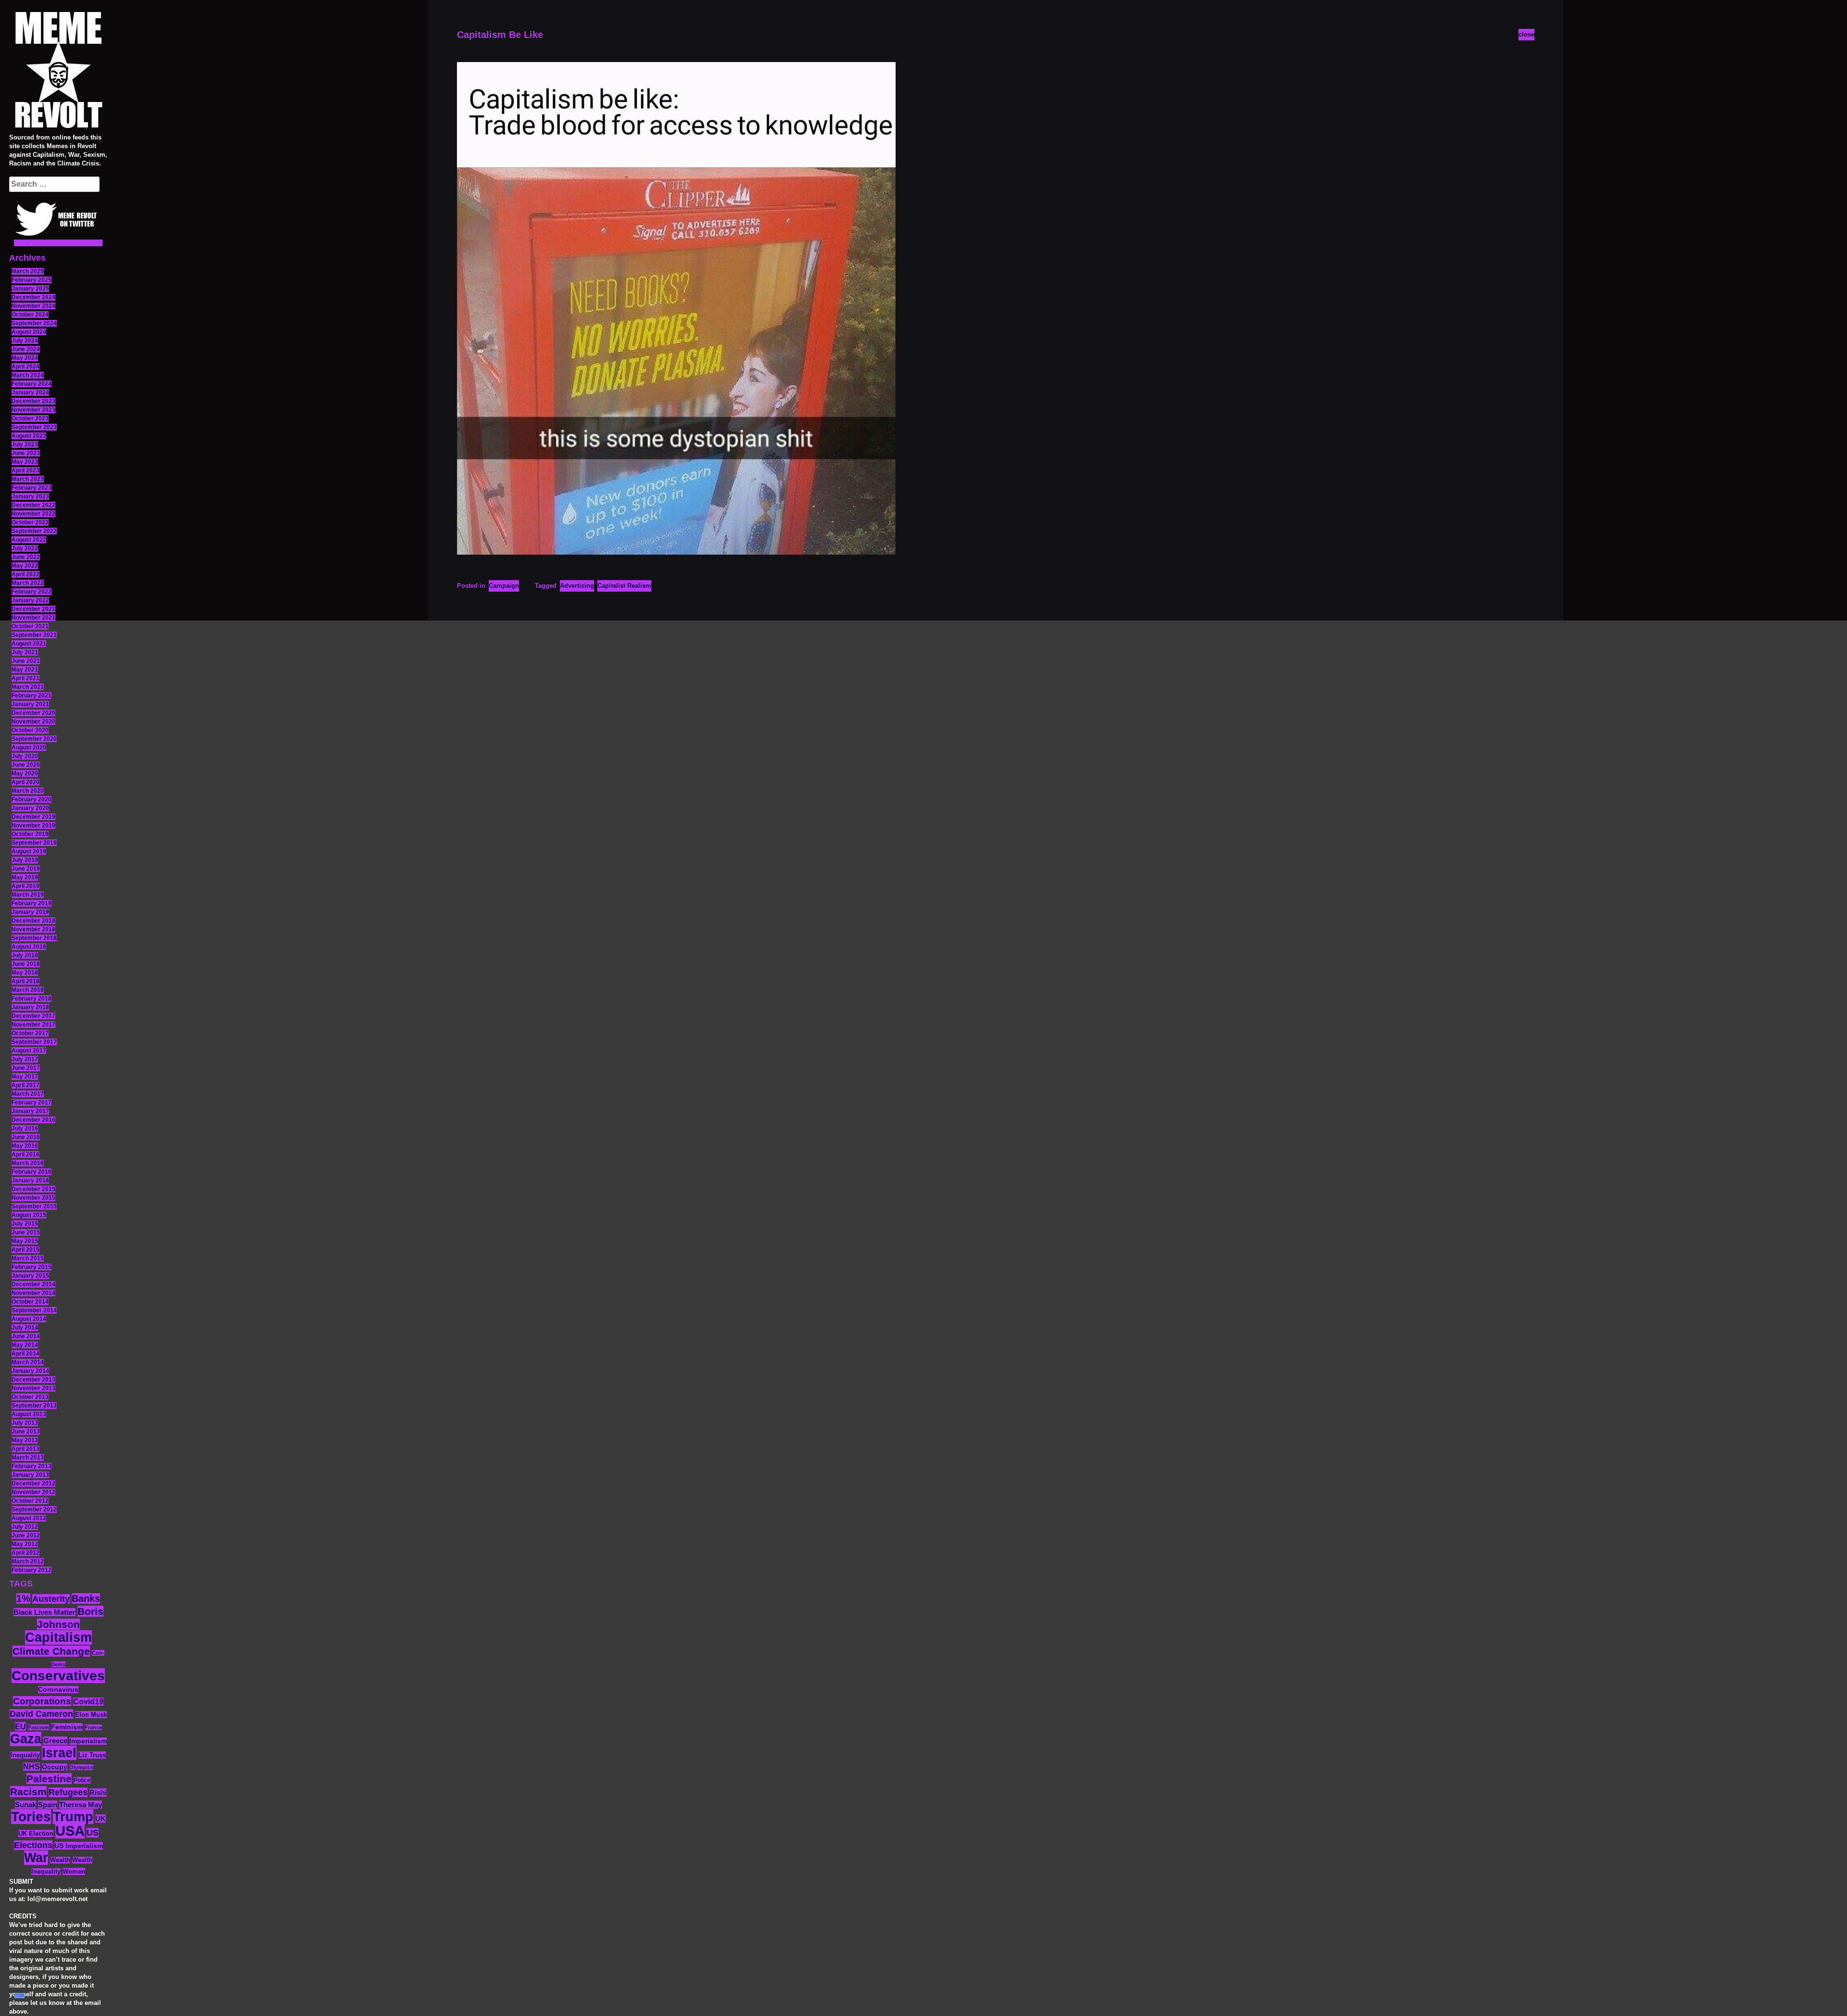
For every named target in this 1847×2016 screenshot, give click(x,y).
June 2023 (26, 453)
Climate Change (51, 1651)
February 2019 (32, 903)
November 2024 (33, 306)
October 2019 (30, 834)
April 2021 (25, 678)
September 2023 (34, 427)
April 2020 (25, 782)
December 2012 (33, 1483)
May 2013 (25, 1440)
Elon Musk (91, 1715)
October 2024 (30, 315)
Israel (59, 1753)
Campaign (504, 586)
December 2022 (33, 505)
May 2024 (25, 358)
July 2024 (25, 341)
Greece (55, 1741)
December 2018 (33, 921)
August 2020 (29, 748)
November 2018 (33, 929)
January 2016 (30, 1180)
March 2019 (28, 895)
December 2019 (33, 817)
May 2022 (25, 566)
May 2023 (25, 462)
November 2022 (33, 514)
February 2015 (32, 1267)
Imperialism (88, 1741)
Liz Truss (92, 1755)
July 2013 (25, 1423)
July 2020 (25, 756)
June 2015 (26, 1232)
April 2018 (25, 981)
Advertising (577, 586)
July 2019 (25, 860)
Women (74, 1871)
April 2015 (25, 1250)
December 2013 (33, 1380)
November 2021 (33, 618)
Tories (31, 1817)
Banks (86, 1598)
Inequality (25, 1755)
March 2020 (28, 791)
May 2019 (25, 877)
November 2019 (33, 825)
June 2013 (26, 1432)
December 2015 (33, 1189)
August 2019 (29, 851)
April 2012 (25, 1553)
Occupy (55, 1767)
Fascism (38, 1727)
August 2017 (29, 1051)
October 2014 (30, 1302)
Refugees (68, 1792)
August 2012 (29, 1518)
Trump (73, 1817)
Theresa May (81, 1805)
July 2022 (25, 548)
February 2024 (32, 384)
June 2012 (26, 1535)
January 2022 (30, 600)
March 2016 (28, 1163)
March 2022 (28, 583)
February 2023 (32, 488)
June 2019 (26, 869)
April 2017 (25, 1085)
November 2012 (33, 1492)
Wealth (60, 1860)
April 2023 (25, 470)
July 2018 (25, 955)
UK (101, 1819)
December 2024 (33, 297)
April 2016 (25, 1154)
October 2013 (30, 1397)
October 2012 (30, 1501)
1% (23, 1598)
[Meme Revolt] (58, 71)
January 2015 (30, 1276)
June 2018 (26, 964)
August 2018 (29, 947)
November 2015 (33, 1198)
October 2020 (30, 730)
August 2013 (29, 1414)
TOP (19, 1996)
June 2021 (26, 661)
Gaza (26, 1739)
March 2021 (28, 687)
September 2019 (34, 843)
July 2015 (25, 1224)
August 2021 (29, 644)
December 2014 (33, 1284)
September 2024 (34, 323)
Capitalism (58, 1637)
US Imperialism (79, 1846)
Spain (48, 1805)
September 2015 (34, 1206)
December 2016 (33, 1120)
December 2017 (33, 1016)
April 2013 (25, 1449)
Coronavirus (58, 1690)
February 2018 (32, 999)
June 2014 (26, 1336)
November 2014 (33, 1293)
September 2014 (34, 1310)
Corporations (42, 1701)
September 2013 (34, 1406)
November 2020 (33, 722)
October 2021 (30, 626)
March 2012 (28, 1561)
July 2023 (25, 444)
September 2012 (34, 1509)
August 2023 (29, 436)
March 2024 (28, 375)
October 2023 (30, 418)
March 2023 (28, 479)
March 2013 (28, 1458)
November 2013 (33, 1388)
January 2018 (30, 1007)
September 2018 (34, 938)
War (36, 1858)
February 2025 (32, 280)
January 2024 (30, 393)
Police (82, 1780)
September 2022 (34, 531)
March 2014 (28, 1362)
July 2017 (25, 1059)
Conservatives (58, 1676)
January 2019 (30, 912)
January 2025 (30, 289)
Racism (28, 1792)
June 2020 (26, 765)
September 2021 (34, 635)
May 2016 (25, 1146)
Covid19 (88, 1702)
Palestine (49, 1779)
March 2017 (28, 1094)
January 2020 (30, 808)
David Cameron (41, 1714)
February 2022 (32, 592)
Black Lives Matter (44, 1612)
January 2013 (30, 1475)
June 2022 (26, 557)
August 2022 (29, 540)
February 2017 (32, 1103)
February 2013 (32, 1466)
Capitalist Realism (624, 586)
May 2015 (25, 1241)
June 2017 (26, 1068)
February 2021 (32, 696)
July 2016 (25, 1128)
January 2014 (30, 1371)
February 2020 (32, 799)
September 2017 (34, 1042)
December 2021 (33, 609)
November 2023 (33, 410)
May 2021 (25, 670)
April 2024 (25, 367)
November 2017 (33, 1025)
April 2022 (25, 574)
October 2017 (30, 1033)
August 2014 (29, 1319)
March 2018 (28, 990)
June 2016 (26, 1137)
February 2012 (32, 1570)
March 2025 (28, 271)
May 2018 (25, 973)
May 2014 (25, 1345)
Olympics (81, 1767)
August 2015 (29, 1215)
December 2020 (33, 713)
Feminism (67, 1727)
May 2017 (25, 1077)
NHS (32, 1767)
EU (20, 1726)
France (93, 1727)
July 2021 (25, 652)
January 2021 (30, 704)
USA (70, 1831)
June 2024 (26, 349)
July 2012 (25, 1527)
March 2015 (28, 1258)
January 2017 (30, 1111)
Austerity (51, 1599)
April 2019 (25, 886)
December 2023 (33, 401)
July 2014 (25, 1328)
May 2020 (25, 773)
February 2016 (32, 1172)
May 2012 (25, 1544)
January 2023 (30, 496)
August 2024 (29, 332)
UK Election (36, 1833)
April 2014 (25, 1354)
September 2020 (34, 739)
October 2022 (30, 522)
